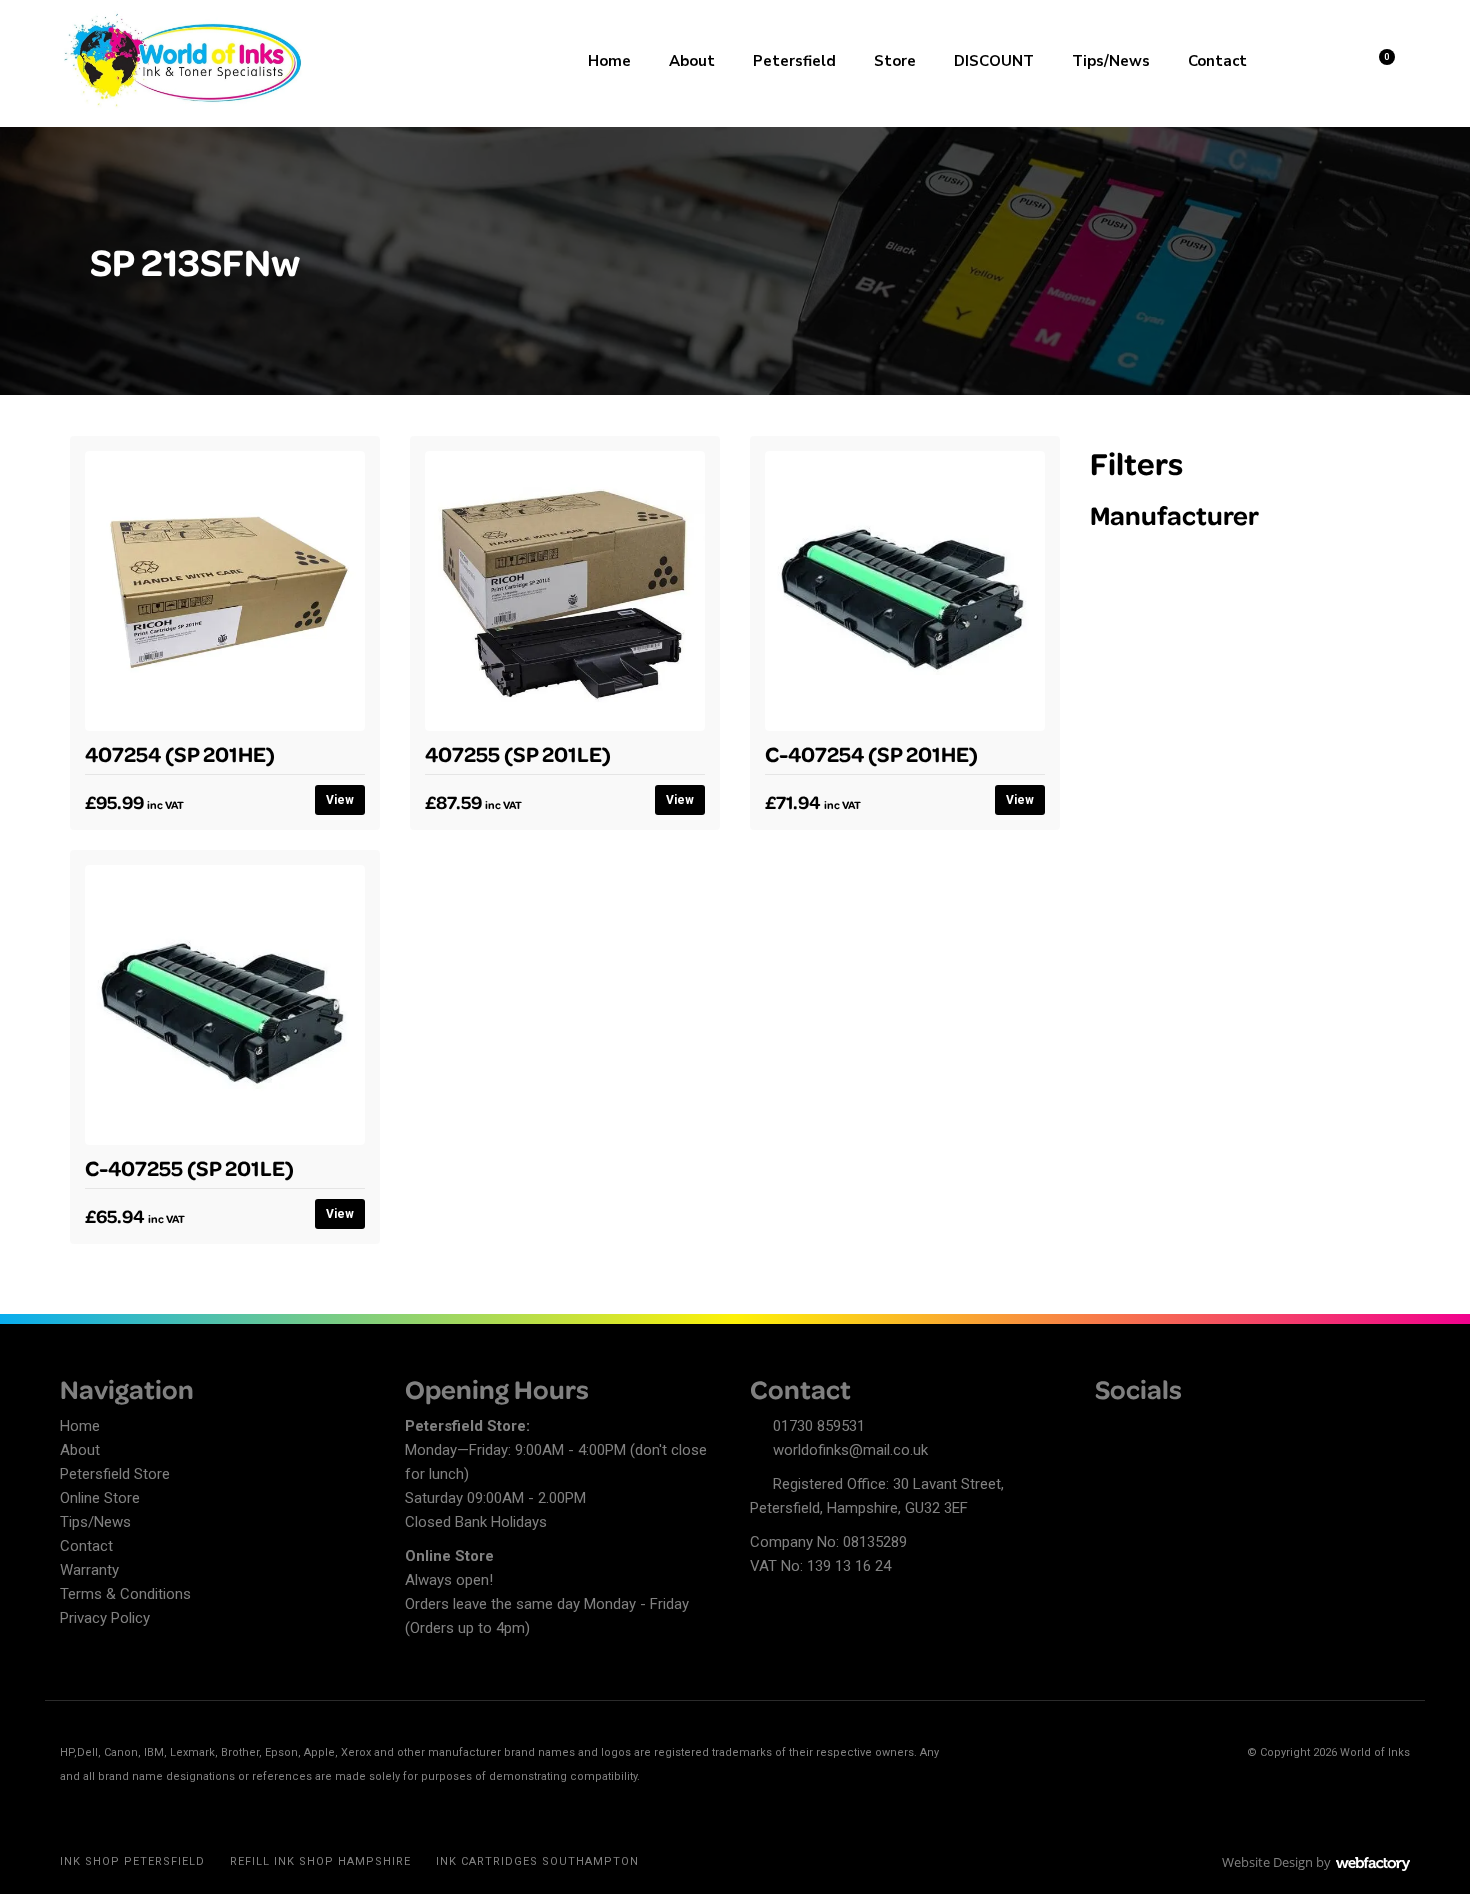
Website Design (1267, 1862)
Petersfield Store (115, 1474)
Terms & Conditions (125, 1594)
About (692, 61)
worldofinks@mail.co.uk (850, 1450)
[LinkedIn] (1145, 1429)
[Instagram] (1180, 1429)
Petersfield (794, 61)
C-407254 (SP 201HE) (871, 753)
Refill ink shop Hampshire (320, 1861)
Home (609, 61)
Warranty (89, 1570)
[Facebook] (1110, 1429)
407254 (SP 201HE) (180, 753)
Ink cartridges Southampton (537, 1861)
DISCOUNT (994, 61)
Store (895, 61)
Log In (1326, 58)
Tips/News (1111, 61)
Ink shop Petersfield (132, 1861)
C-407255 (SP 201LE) (189, 1167)
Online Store (100, 1498)
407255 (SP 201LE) (518, 753)
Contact (1217, 61)
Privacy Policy (105, 1618)
